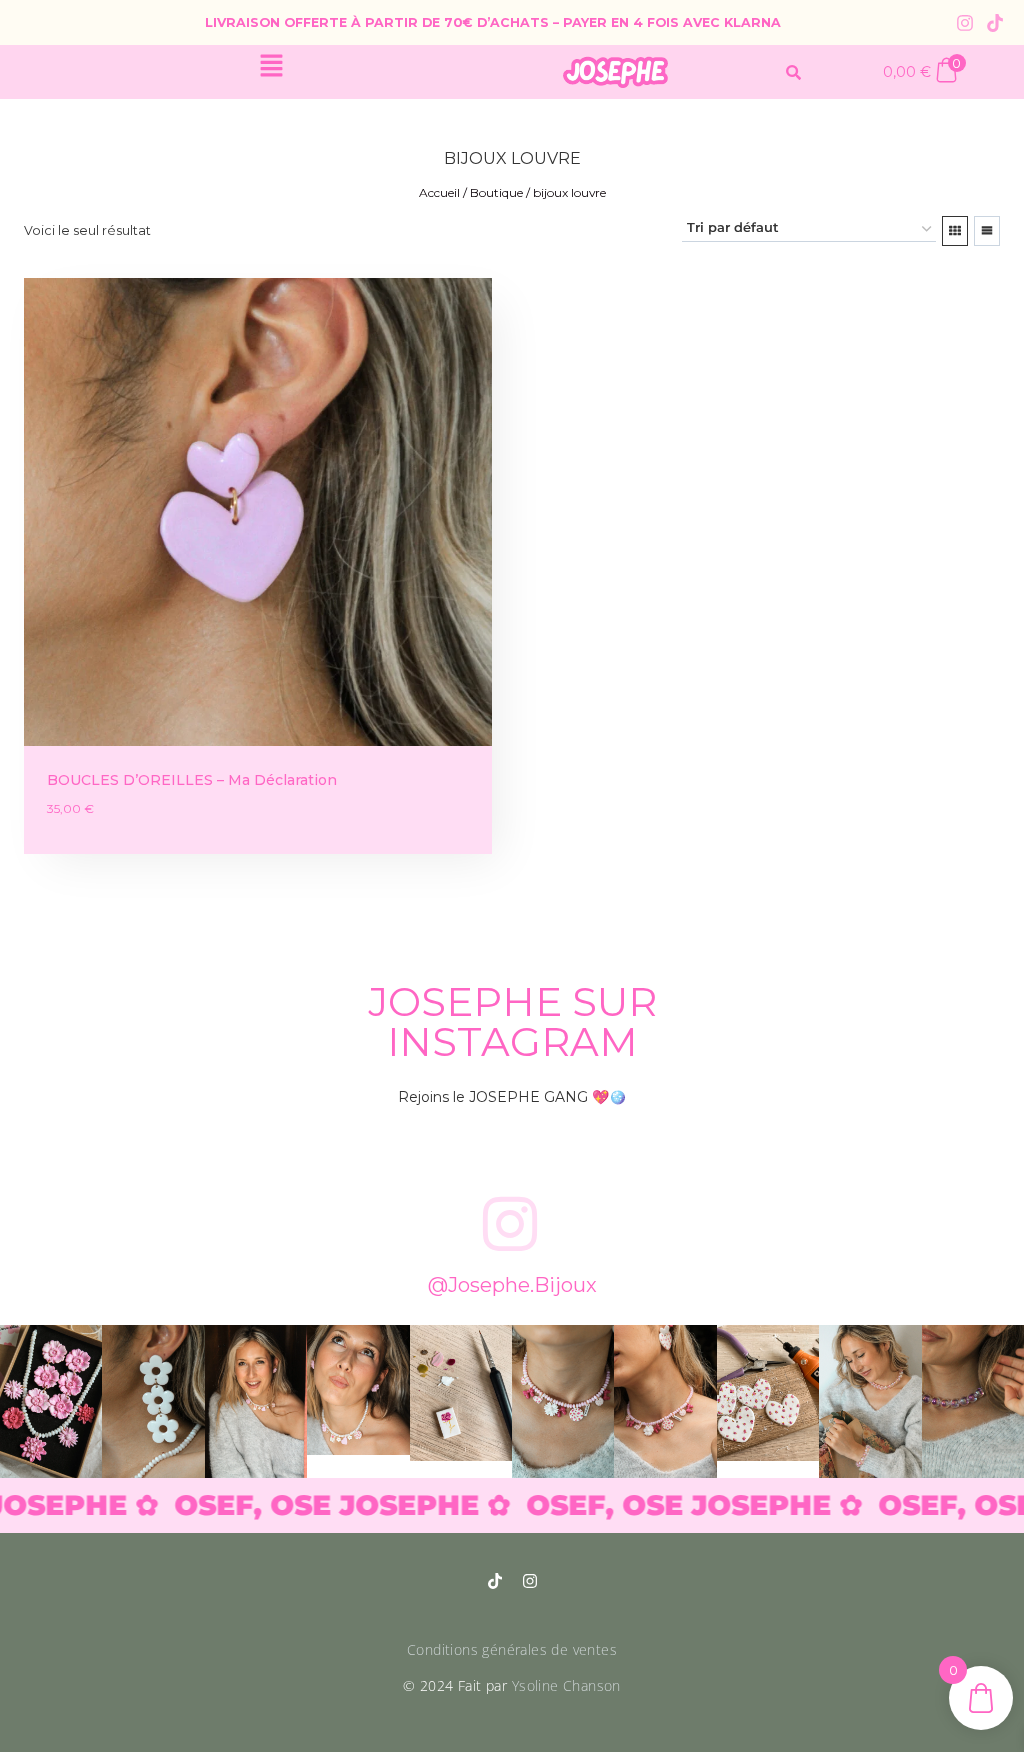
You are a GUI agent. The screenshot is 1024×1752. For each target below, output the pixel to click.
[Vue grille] (955, 231)
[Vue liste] (987, 231)
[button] (271, 67)
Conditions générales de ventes (512, 1649)
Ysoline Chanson (566, 1685)
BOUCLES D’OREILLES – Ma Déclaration (192, 780)
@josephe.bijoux (512, 1285)
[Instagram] (965, 23)
